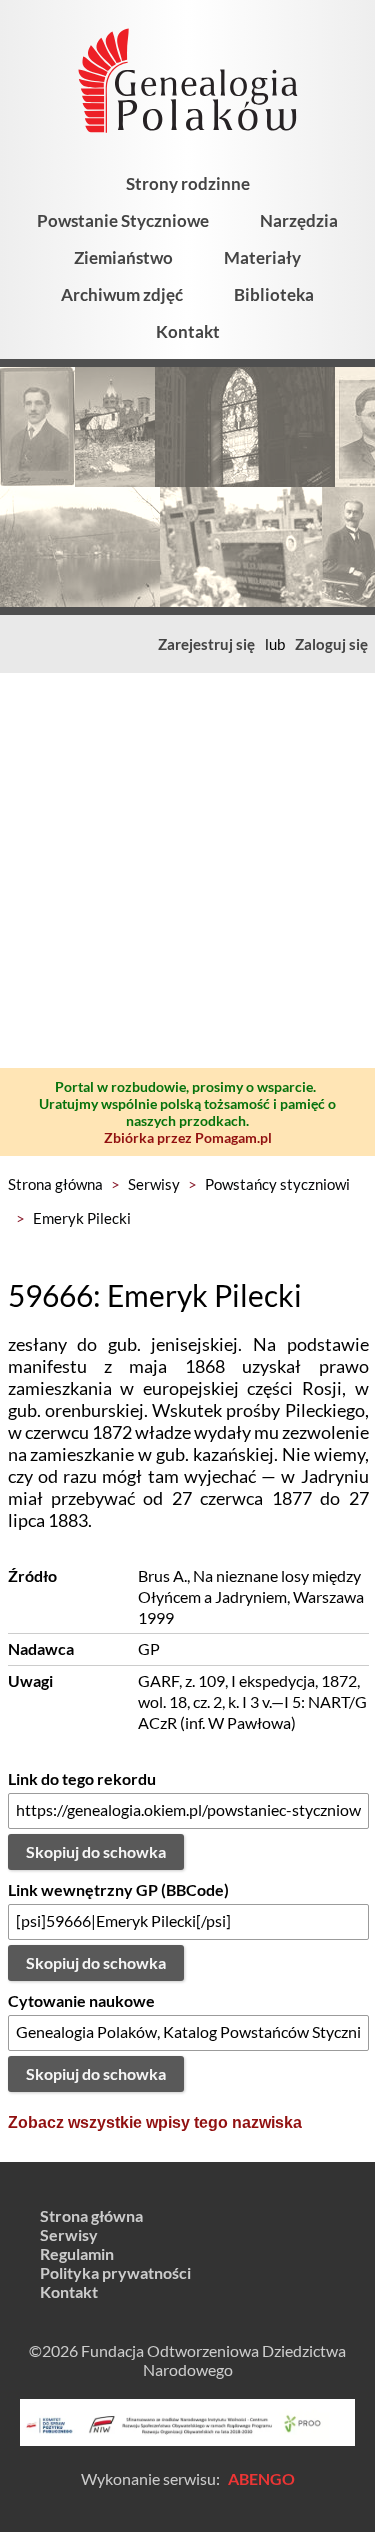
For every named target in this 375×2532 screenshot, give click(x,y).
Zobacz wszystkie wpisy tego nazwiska (155, 2122)
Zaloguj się (331, 644)
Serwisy (154, 1184)
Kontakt (188, 331)
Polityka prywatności (115, 2272)
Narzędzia (299, 220)
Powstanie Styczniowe (123, 220)
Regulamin (77, 2253)
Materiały (262, 257)
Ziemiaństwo (123, 257)
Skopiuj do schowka (96, 1851)
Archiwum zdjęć (122, 294)
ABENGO (261, 2478)
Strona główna (55, 1184)
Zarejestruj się (206, 644)
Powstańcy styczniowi (277, 1184)
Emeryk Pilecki (82, 1218)
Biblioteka (274, 294)
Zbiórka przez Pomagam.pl (188, 1137)
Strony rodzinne (188, 183)
